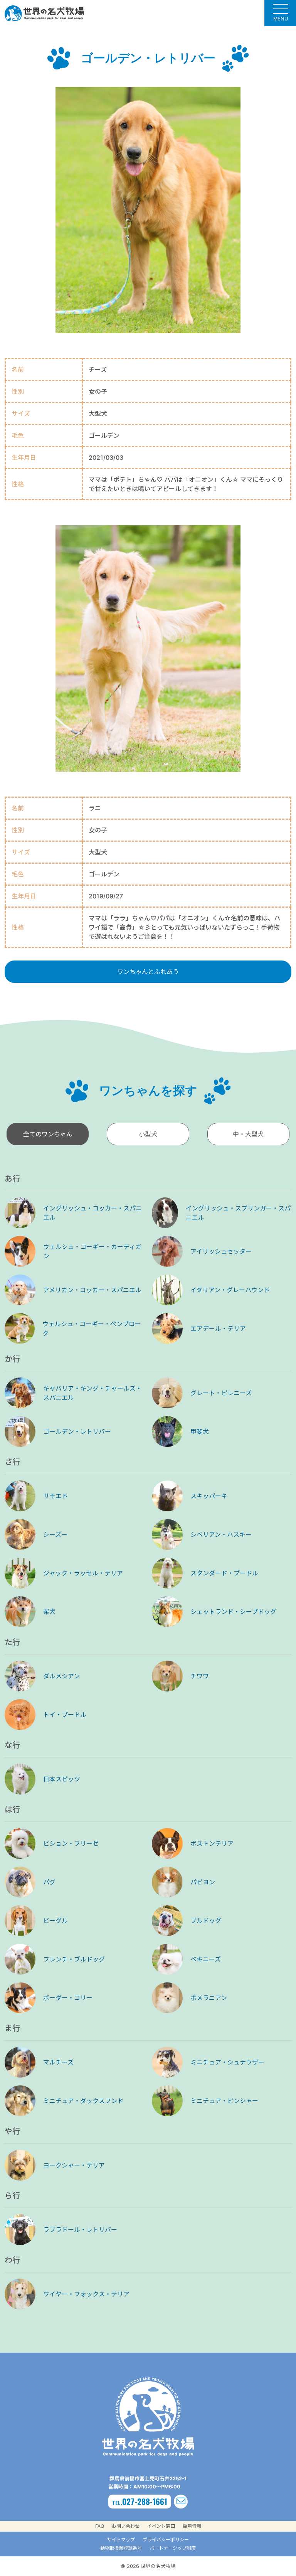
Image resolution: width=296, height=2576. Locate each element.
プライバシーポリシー (166, 2540)
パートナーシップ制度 (173, 2548)
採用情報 (192, 2526)
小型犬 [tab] (148, 1134)
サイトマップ (121, 2540)
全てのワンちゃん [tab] (48, 1134)
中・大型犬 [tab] (248, 1134)
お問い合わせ (126, 2526)
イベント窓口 (161, 2526)
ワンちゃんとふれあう (148, 972)
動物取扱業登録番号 (121, 2548)
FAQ (100, 2526)
